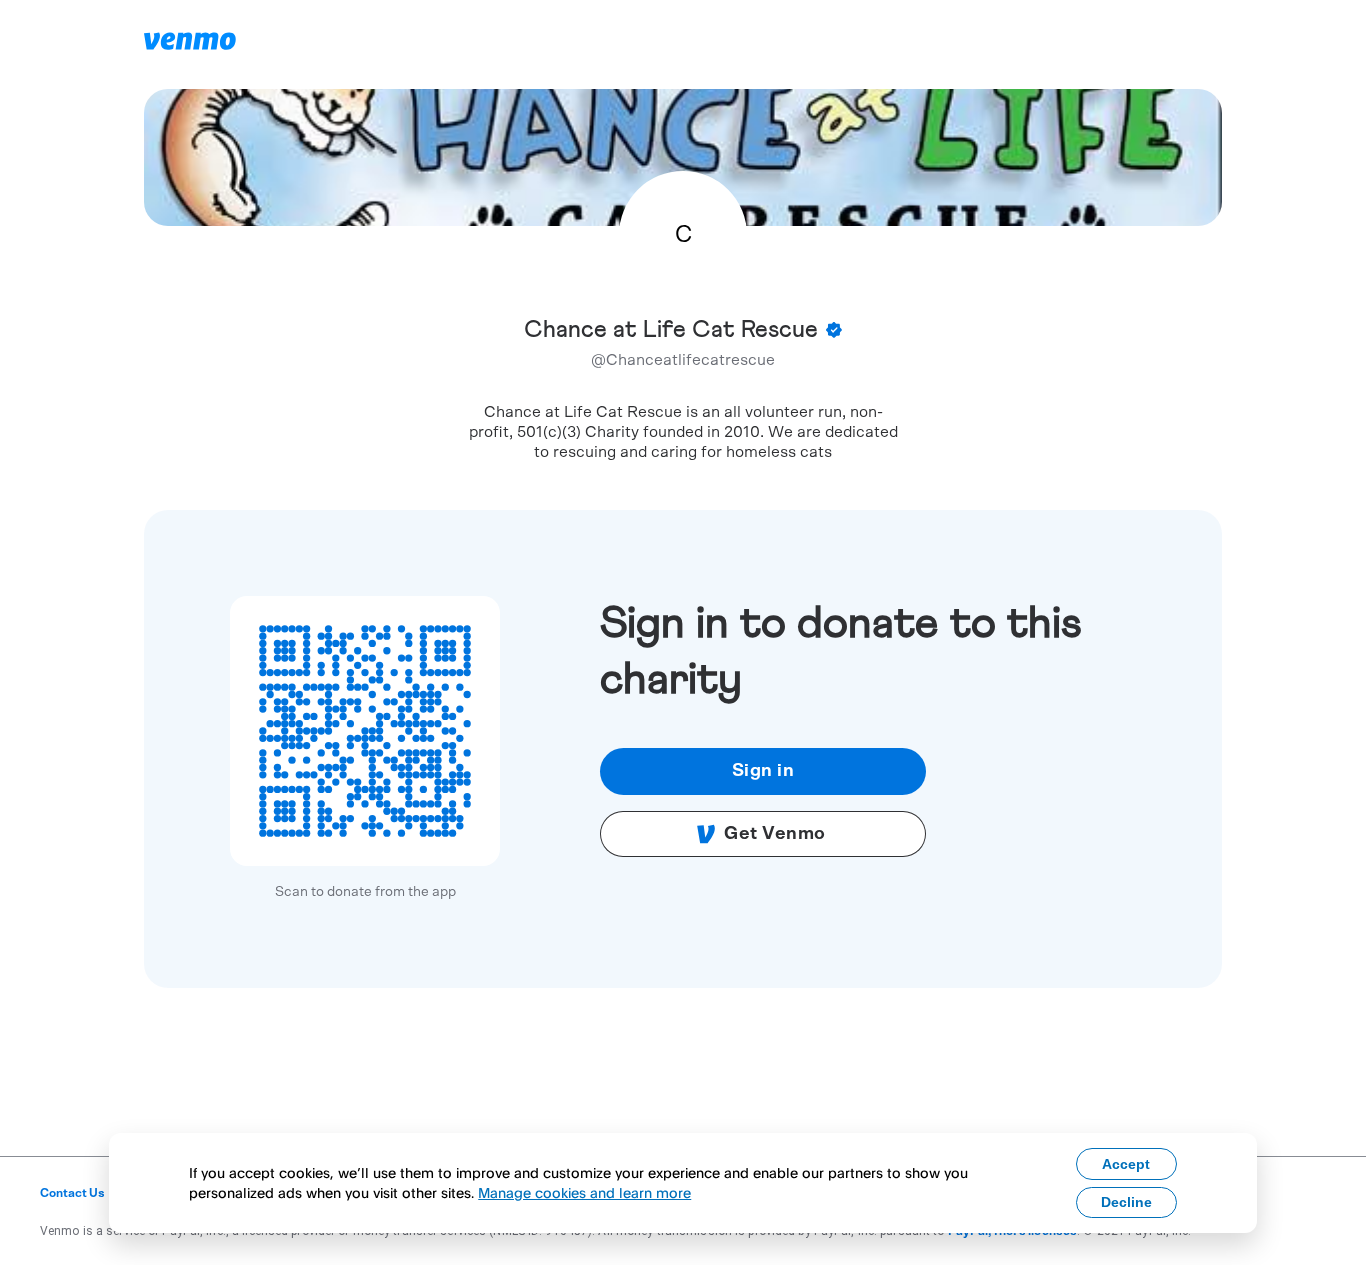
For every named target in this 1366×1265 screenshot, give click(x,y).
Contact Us (72, 1193)
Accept (1126, 1164)
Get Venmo (775, 834)
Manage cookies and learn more (584, 1192)
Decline (1126, 1202)
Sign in (763, 771)
